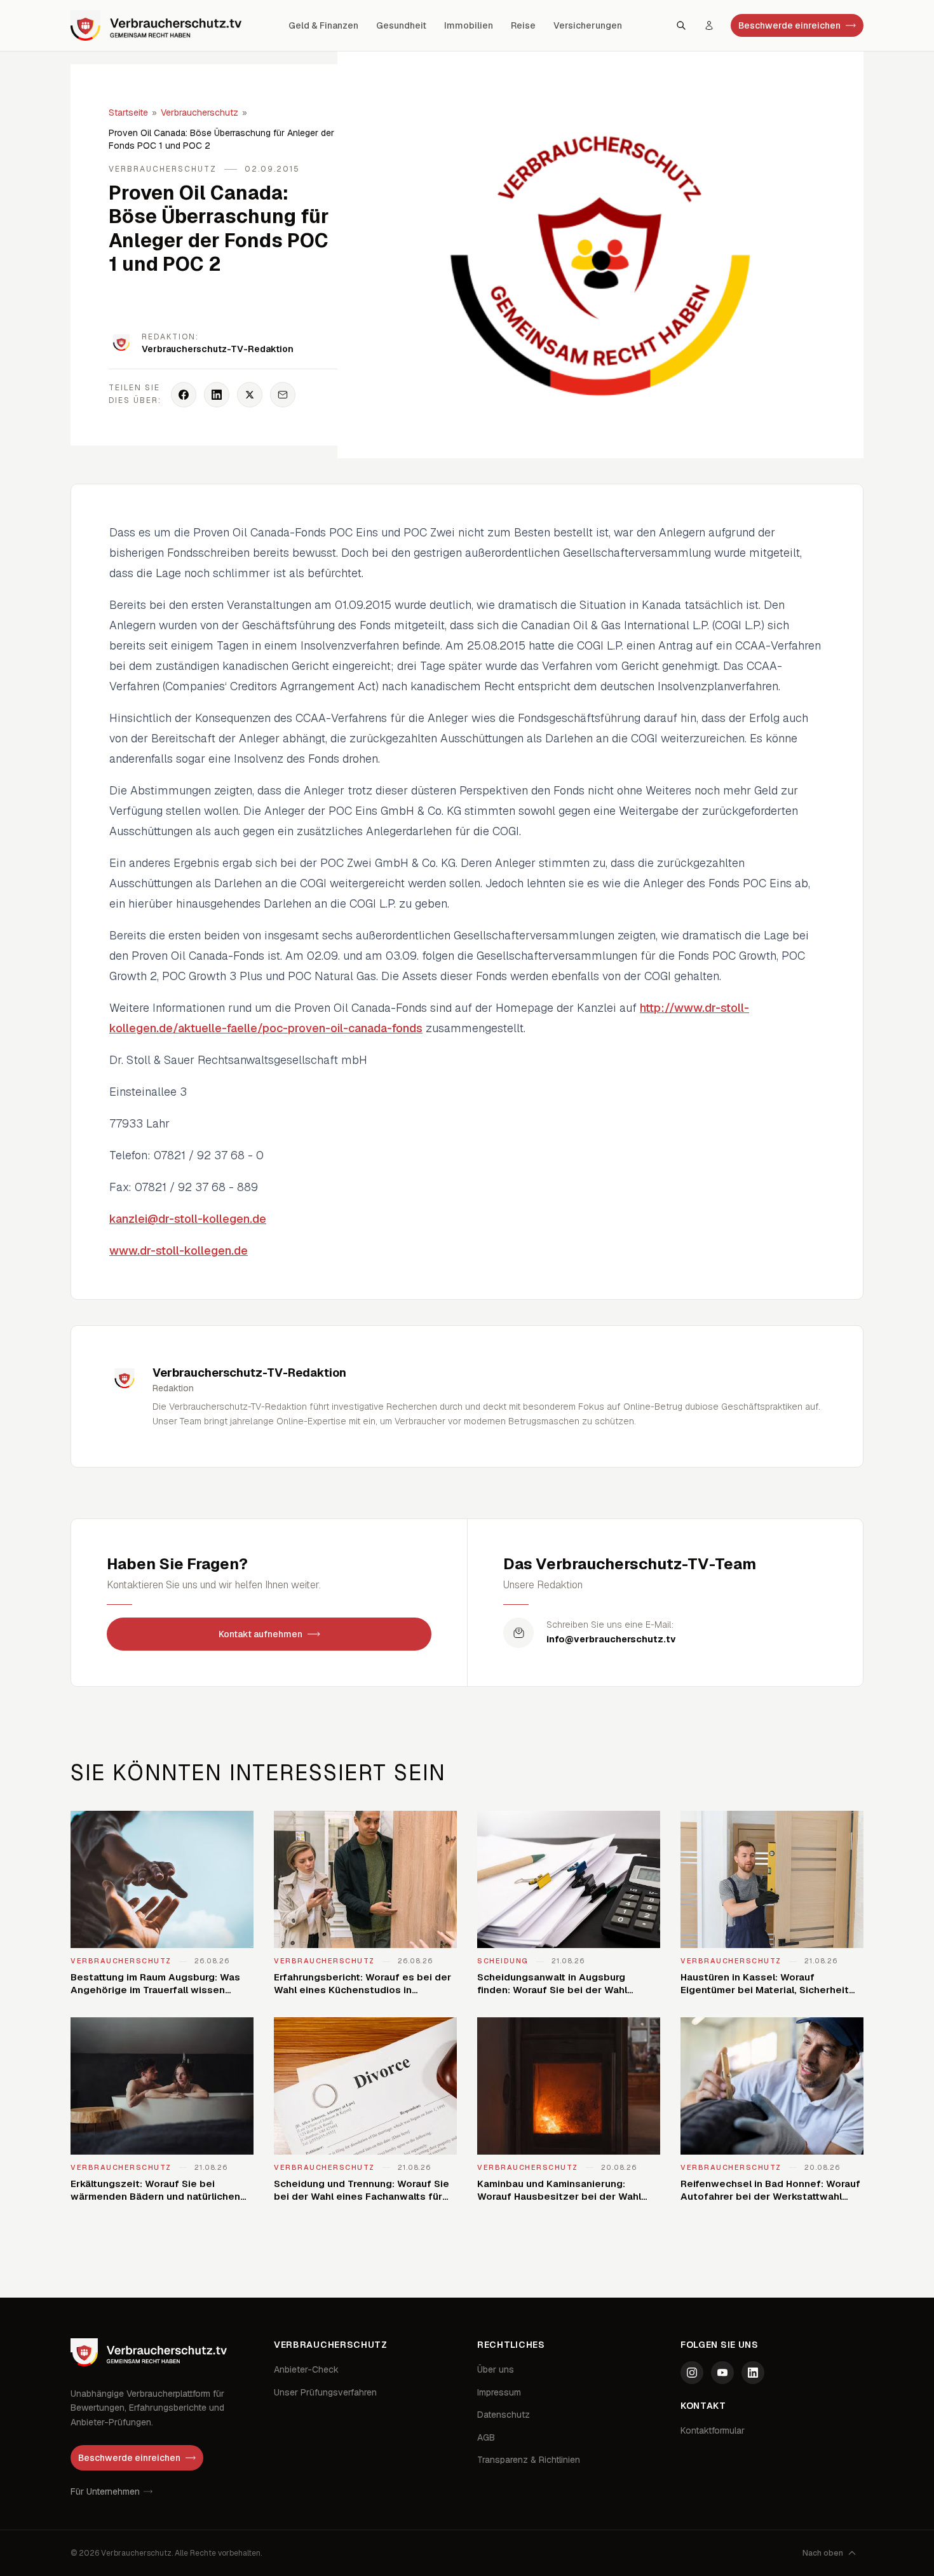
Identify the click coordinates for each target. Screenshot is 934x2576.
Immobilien (469, 25)
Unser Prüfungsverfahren (325, 2392)
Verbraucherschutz (200, 112)
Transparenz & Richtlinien (529, 2460)
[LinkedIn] (753, 2373)
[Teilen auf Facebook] (184, 395)
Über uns (496, 2369)
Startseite (128, 112)
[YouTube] (722, 2373)
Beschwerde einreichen (789, 25)
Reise (523, 25)
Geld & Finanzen (323, 25)
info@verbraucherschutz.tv (611, 1639)
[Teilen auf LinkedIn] (217, 395)
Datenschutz (504, 2415)
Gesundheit (401, 25)
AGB (486, 2437)
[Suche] (681, 25)
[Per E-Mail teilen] (283, 395)
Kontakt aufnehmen (261, 1634)
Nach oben (823, 2553)
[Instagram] (692, 2373)
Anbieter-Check (306, 2369)
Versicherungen (588, 25)
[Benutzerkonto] (709, 25)
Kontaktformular (713, 2430)
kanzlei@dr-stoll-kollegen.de (188, 1219)
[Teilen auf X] (250, 395)
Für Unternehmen (105, 2491)
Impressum (499, 2392)
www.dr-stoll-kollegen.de (179, 1251)
